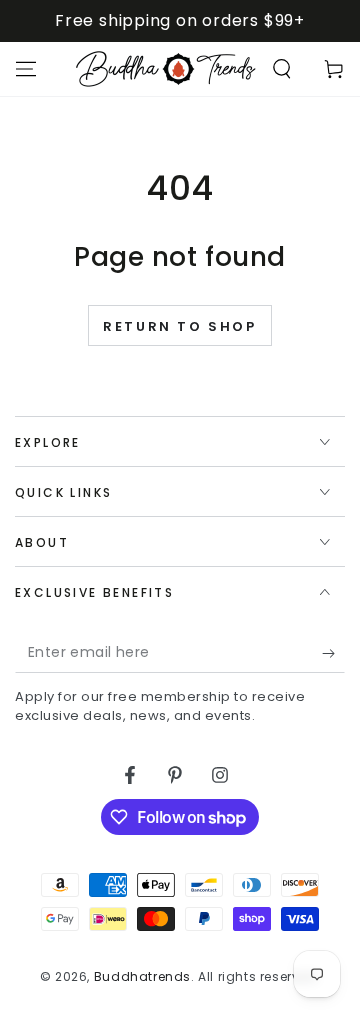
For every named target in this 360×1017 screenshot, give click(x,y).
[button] (282, 69)
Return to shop (179, 326)
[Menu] (26, 69)
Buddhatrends (142, 976)
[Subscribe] (333, 653)
